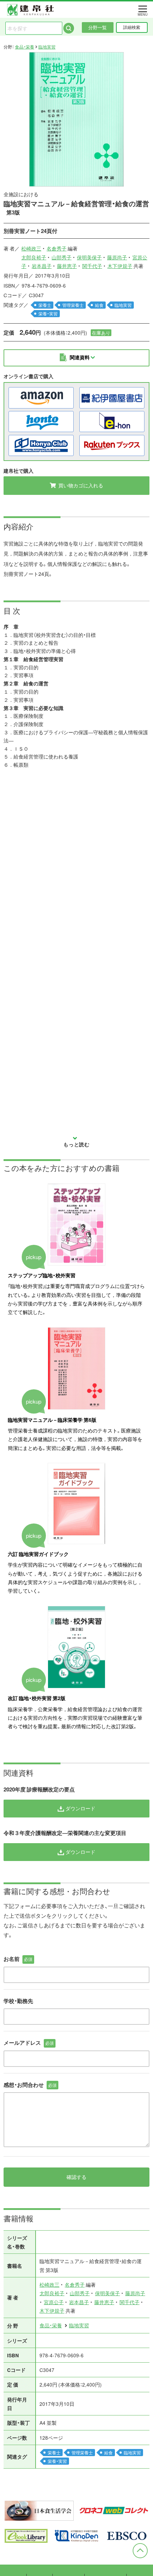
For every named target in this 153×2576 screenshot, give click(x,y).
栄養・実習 (48, 314)
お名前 (18, 1959)
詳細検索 (132, 27)
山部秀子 (62, 257)
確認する (76, 2177)
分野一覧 (97, 27)
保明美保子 (89, 257)
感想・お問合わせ (30, 2085)
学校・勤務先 (18, 2001)
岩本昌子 (42, 266)
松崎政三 (31, 248)
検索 (69, 28)
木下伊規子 (120, 266)
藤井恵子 (67, 266)
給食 (99, 305)
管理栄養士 (73, 305)
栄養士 (45, 305)
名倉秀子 (57, 248)
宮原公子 (54, 2302)
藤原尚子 (117, 257)
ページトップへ (140, 2551)
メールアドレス (29, 2043)
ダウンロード (80, 1808)
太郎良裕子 (34, 257)
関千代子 (92, 266)
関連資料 (80, 357)
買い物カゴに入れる (80, 485)
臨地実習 (47, 47)
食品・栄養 (25, 47)
